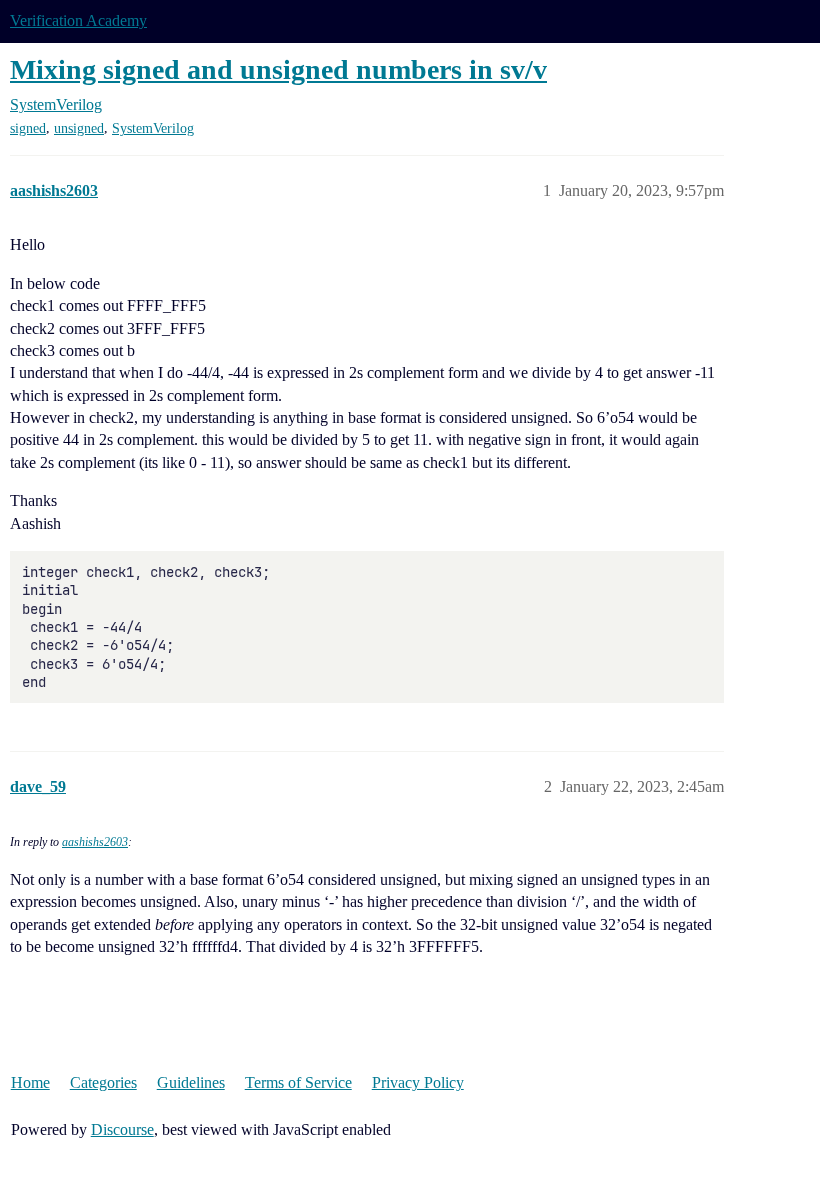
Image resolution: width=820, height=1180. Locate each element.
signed (28, 128)
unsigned (79, 128)
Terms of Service (298, 1082)
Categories (103, 1082)
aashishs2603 (95, 842)
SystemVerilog (153, 128)
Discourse (122, 1129)
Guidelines (191, 1082)
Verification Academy (78, 20)
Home (30, 1082)
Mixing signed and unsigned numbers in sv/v (278, 69)
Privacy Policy (418, 1082)
